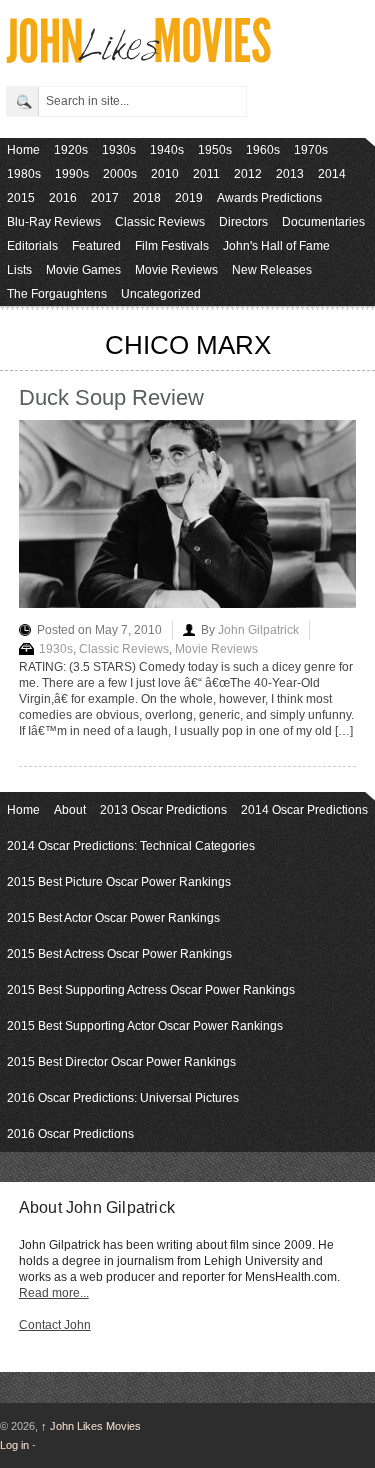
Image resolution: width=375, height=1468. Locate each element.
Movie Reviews (176, 270)
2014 (332, 174)
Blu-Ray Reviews (54, 222)
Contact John (55, 1325)
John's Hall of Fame (276, 246)
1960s (263, 150)
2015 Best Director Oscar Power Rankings (121, 1062)
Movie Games (83, 270)
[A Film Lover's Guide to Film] (137, 57)
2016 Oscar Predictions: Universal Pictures (123, 1098)
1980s (24, 174)
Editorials (32, 246)
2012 (248, 174)
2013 (290, 174)
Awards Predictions (269, 198)
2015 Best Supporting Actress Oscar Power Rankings (151, 990)
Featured (96, 246)
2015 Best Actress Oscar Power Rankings (119, 954)
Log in (14, 1445)
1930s (119, 150)
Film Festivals (172, 246)
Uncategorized (161, 294)
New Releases (272, 270)
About (70, 810)
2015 (21, 198)
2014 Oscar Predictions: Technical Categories (131, 846)
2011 (206, 174)
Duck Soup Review (111, 397)
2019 (189, 198)
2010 (165, 174)
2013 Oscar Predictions (163, 810)
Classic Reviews (160, 222)
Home (23, 150)
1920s (71, 150)
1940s (167, 150)
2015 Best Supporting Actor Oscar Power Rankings (145, 1026)
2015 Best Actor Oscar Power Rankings (113, 918)
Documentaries (323, 222)
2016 (63, 198)
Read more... (54, 1293)
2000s (120, 174)
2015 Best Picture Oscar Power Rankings (119, 882)
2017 (105, 198)
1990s (72, 174)
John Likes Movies (91, 1426)
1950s (215, 150)
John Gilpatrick (258, 630)
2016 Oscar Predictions (70, 1134)
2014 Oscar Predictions (304, 810)
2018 (147, 198)
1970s (311, 150)
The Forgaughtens (57, 294)
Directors (243, 222)
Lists (19, 270)
